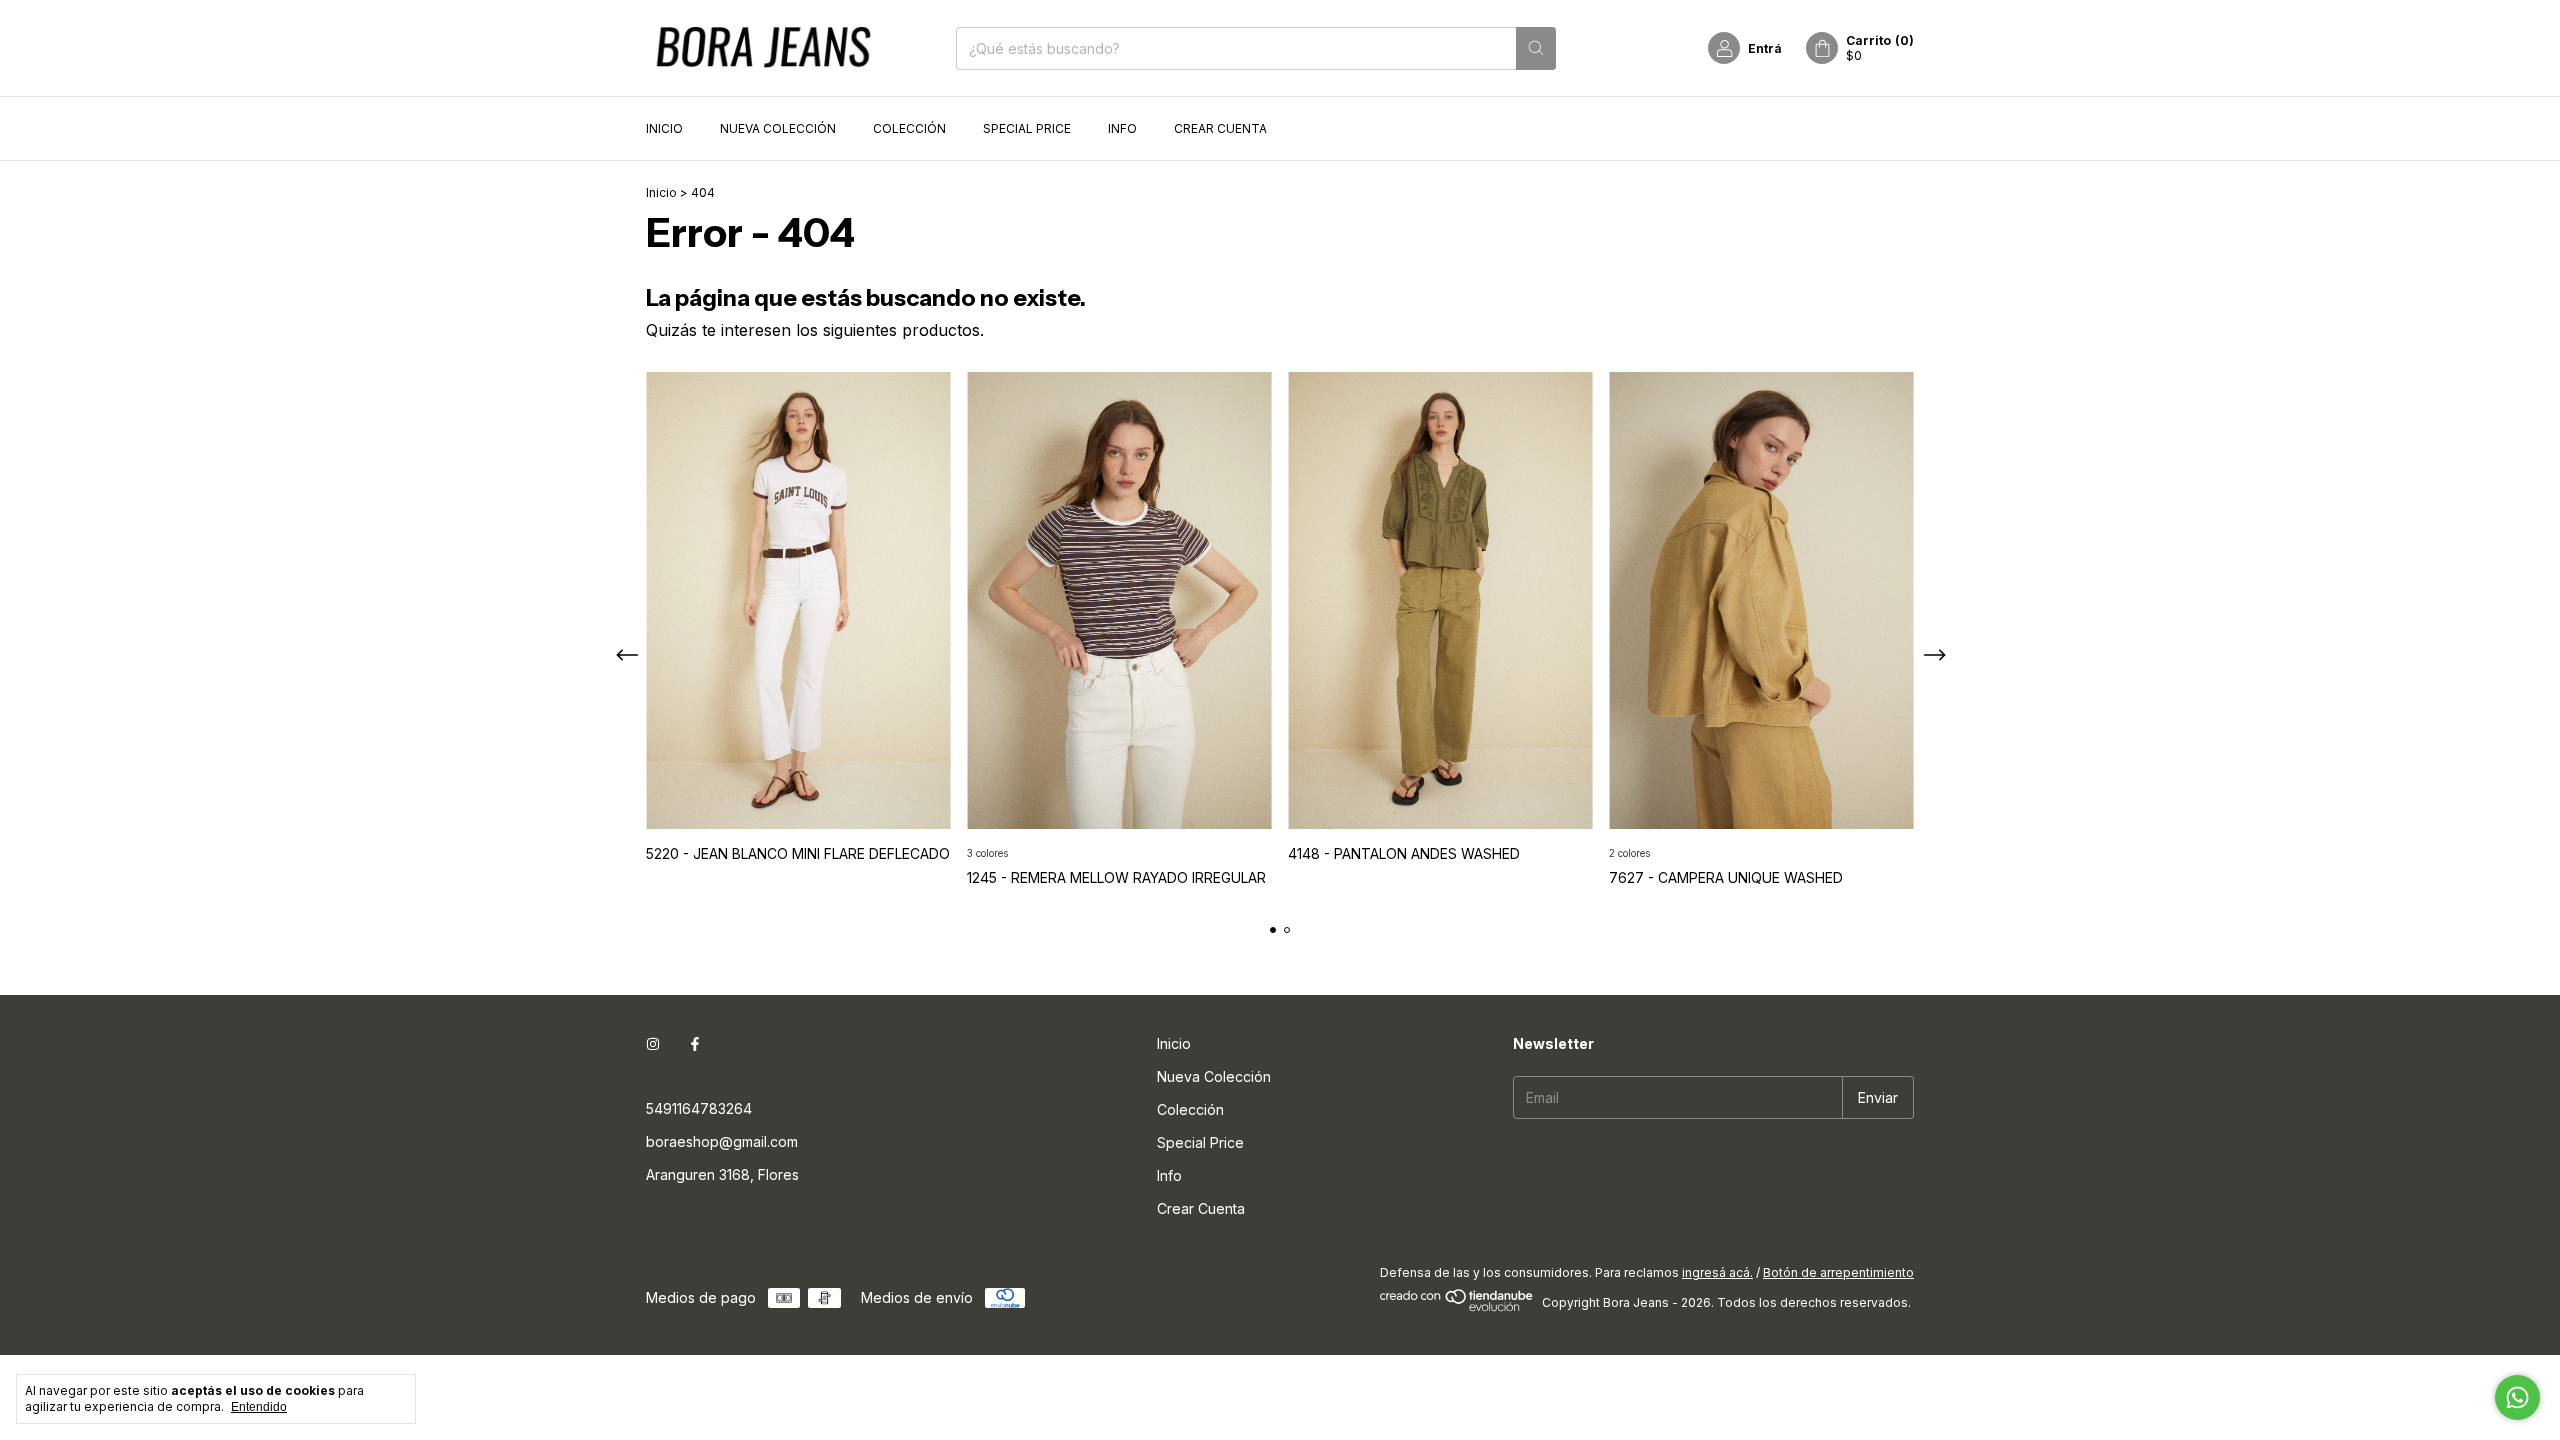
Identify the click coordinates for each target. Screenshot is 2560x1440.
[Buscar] (1536, 48)
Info (1122, 128)
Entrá (1765, 48)
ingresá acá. (1717, 1272)
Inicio (664, 128)
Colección (909, 128)
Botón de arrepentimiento (1838, 1272)
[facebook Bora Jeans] (695, 1043)
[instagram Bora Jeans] (653, 1043)
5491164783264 (699, 1108)
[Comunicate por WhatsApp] (2517, 1397)
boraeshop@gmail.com (722, 1141)
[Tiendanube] (1457, 1307)
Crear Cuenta (1220, 128)
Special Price (1027, 128)
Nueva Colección (778, 128)
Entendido (259, 1407)
